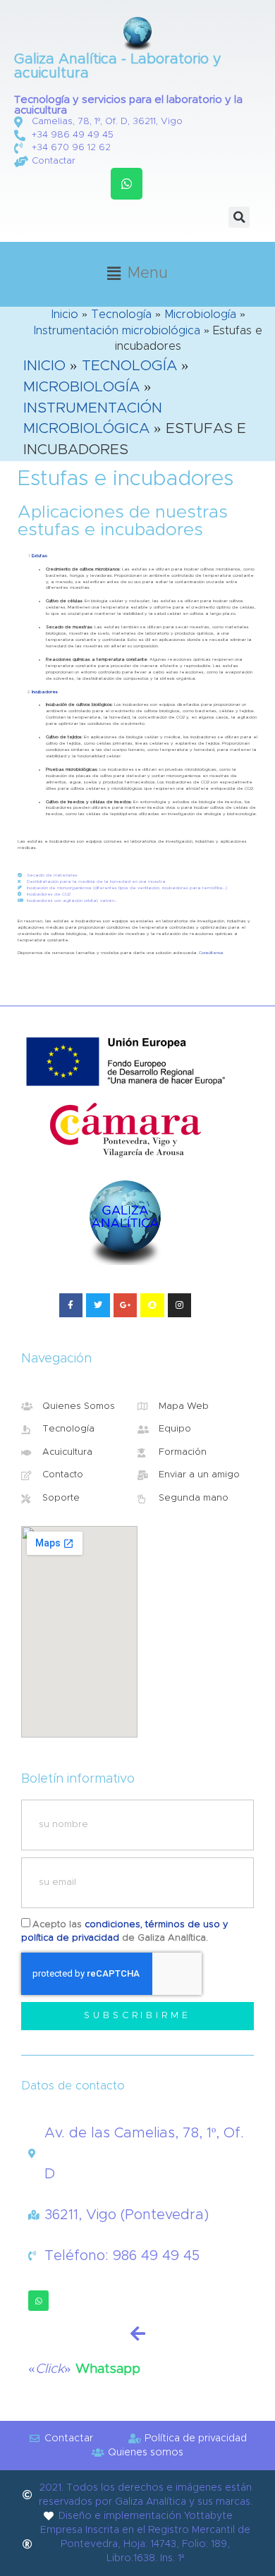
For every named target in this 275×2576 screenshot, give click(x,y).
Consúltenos (211, 953)
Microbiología (200, 315)
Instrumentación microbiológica (117, 331)
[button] (127, 184)
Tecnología (121, 315)
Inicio (65, 315)
